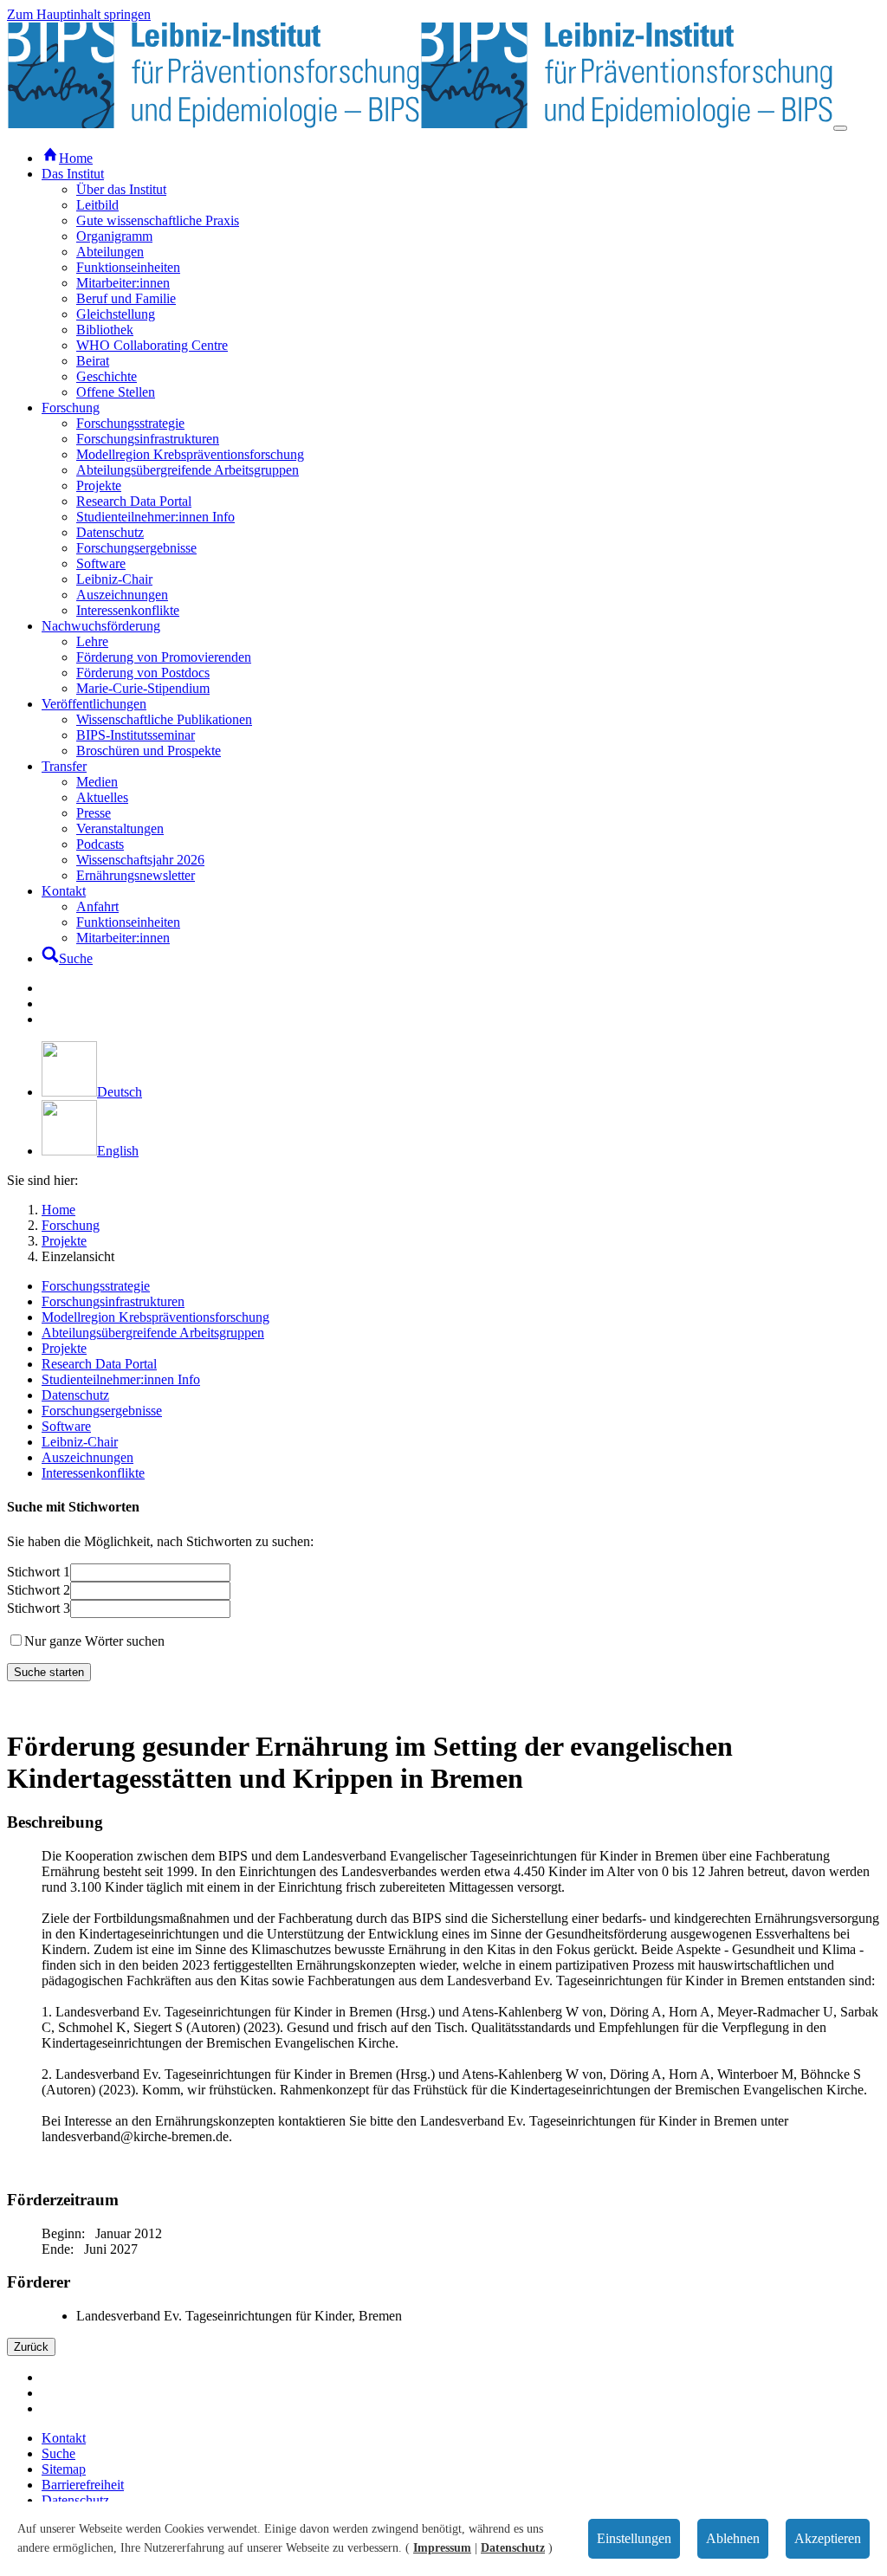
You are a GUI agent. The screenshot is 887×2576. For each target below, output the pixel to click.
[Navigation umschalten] (840, 128)
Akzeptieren (828, 2538)
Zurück (31, 2347)
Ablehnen (733, 2538)
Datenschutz (513, 2548)
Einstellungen (634, 2538)
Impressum (442, 2548)
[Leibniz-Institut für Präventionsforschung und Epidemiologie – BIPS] (420, 123)
